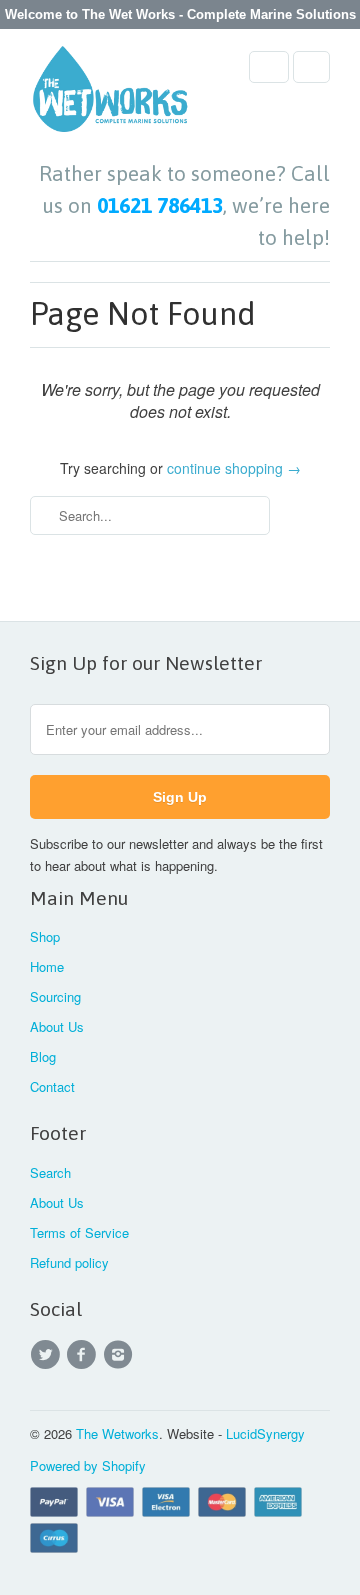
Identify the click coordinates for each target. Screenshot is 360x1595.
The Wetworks (117, 1433)
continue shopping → (234, 468)
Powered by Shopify (88, 1465)
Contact (52, 1086)
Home (47, 966)
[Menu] (269, 67)
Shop (45, 936)
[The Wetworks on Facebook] (84, 1355)
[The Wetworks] (110, 95)
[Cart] (311, 67)
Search (50, 1172)
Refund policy (69, 1262)
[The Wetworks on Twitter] (48, 1355)
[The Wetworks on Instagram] (121, 1355)
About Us (57, 1026)
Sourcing (55, 996)
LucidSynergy (265, 1433)
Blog (43, 1056)
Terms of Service (79, 1232)
